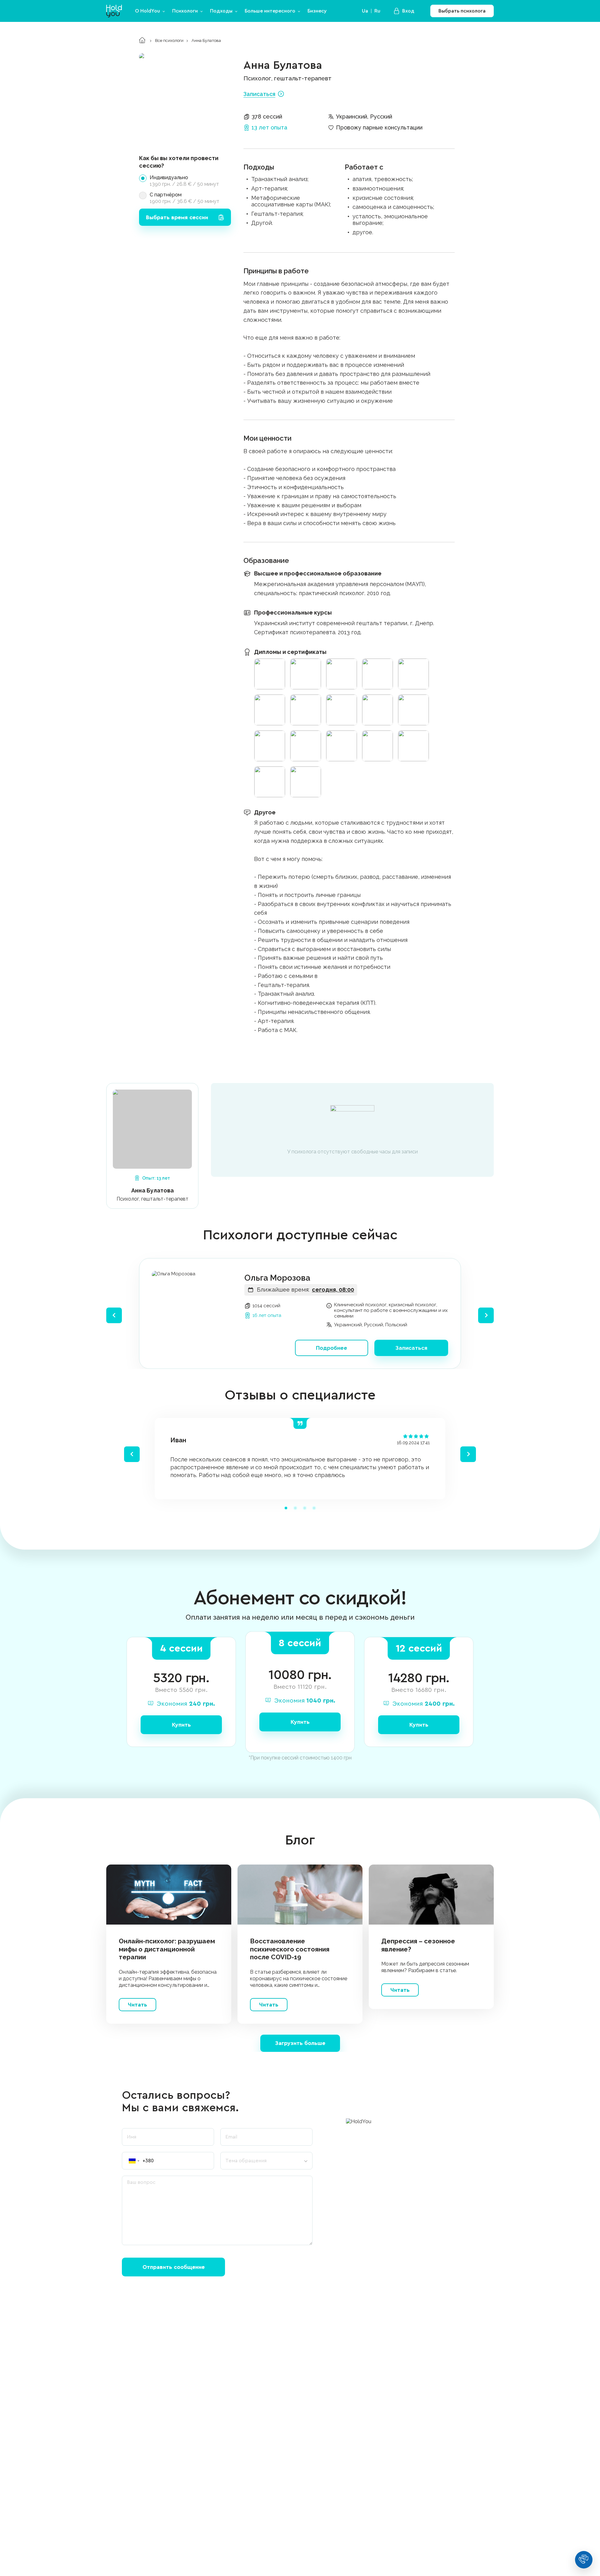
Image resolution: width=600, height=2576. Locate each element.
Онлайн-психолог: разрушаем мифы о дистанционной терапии (167, 1949)
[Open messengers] (584, 2560)
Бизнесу (317, 11)
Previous (114, 1315)
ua (365, 11)
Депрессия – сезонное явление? (418, 1945)
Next (486, 1315)
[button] (131, 2161)
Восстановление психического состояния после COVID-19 (290, 1949)
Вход (408, 11)
